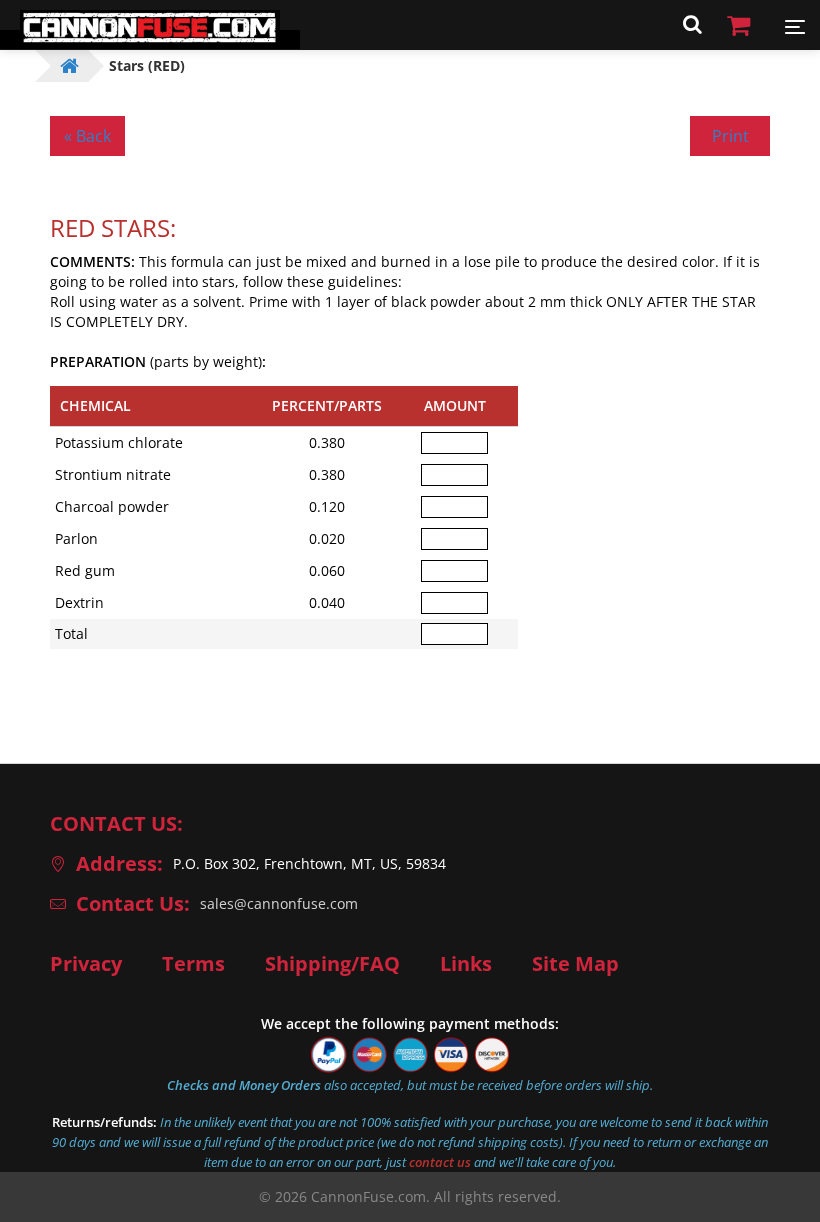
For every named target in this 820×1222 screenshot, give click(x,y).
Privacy (86, 964)
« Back (87, 136)
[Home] (150, 39)
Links (466, 964)
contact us (440, 1162)
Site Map (575, 964)
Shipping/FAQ (332, 964)
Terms (193, 964)
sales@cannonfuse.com (279, 903)
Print (730, 136)
